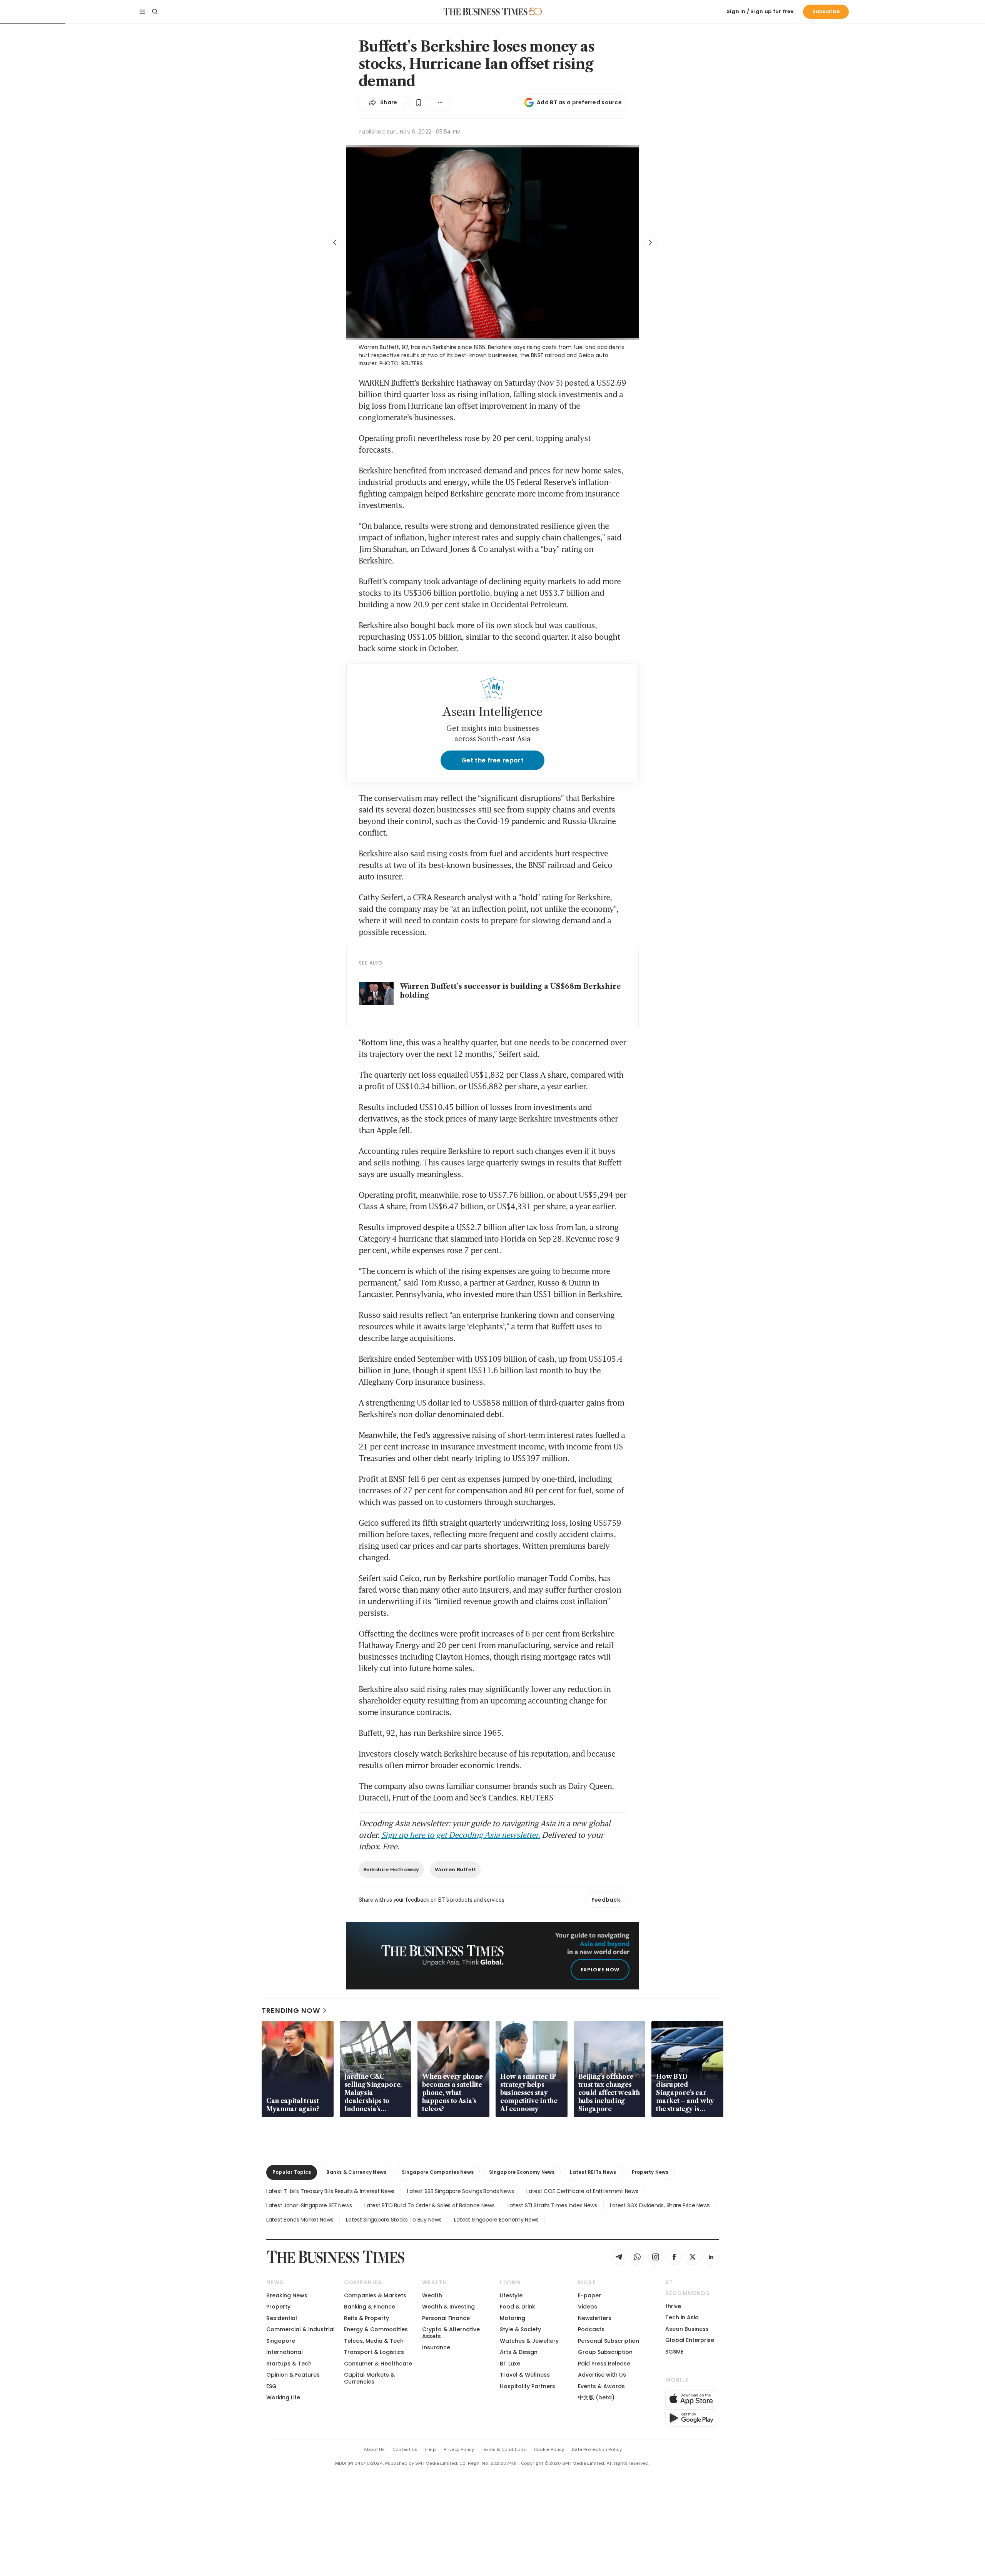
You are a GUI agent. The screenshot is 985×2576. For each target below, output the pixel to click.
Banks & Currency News (356, 2172)
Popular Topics (292, 2172)
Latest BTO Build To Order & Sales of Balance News (429, 2205)
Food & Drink (518, 2307)
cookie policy (549, 2449)
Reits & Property (366, 2318)
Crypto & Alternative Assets (451, 2333)
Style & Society (520, 2329)
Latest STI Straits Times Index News (552, 2205)
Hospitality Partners (528, 2386)
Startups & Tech (289, 2364)
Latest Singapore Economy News (496, 2220)
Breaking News (287, 2295)
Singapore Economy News (522, 2172)
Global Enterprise (690, 2340)
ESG (271, 2386)
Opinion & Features (293, 2375)
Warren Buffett (456, 1870)
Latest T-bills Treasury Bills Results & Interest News (330, 2191)
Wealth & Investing (448, 2307)
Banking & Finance (370, 2307)
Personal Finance (446, 2318)
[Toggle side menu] (142, 12)
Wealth (432, 2295)
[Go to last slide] (335, 242)
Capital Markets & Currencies (369, 2378)
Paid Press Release (604, 2364)
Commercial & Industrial (301, 2329)
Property (278, 2307)
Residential (282, 2318)
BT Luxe (510, 2364)
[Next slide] (650, 242)
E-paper (589, 2295)
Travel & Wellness (525, 2375)
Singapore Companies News (438, 2172)
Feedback (606, 1900)
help (431, 2449)
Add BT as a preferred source (579, 102)
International (285, 2352)
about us (374, 2449)
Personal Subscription (609, 2341)
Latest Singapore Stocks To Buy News (394, 2220)
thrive (673, 2306)
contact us (405, 2449)
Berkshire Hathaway (391, 1870)
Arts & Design (519, 2352)
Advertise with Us (602, 2375)
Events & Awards (601, 2386)
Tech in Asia (682, 2317)
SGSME (674, 2352)
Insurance (436, 2347)
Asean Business (687, 2329)
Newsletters (595, 2318)
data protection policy (597, 2449)
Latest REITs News (593, 2172)
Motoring (513, 2318)
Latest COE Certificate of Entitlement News (582, 2191)
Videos (588, 2307)
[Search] (155, 12)
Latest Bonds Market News (300, 2220)
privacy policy (459, 2449)
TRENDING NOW (291, 2010)
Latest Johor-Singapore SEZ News (309, 2205)
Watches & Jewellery (529, 2341)
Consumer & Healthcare (378, 2364)
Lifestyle (511, 2295)
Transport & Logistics (374, 2352)
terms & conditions (504, 2449)
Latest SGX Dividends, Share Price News (660, 2205)
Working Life (283, 2397)
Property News (650, 2172)
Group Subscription (605, 2352)
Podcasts (591, 2329)
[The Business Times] (486, 12)
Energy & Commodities (376, 2329)
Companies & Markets (375, 2295)
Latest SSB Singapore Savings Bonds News (460, 2191)
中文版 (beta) (596, 2397)
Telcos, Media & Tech (374, 2341)
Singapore (281, 2341)
